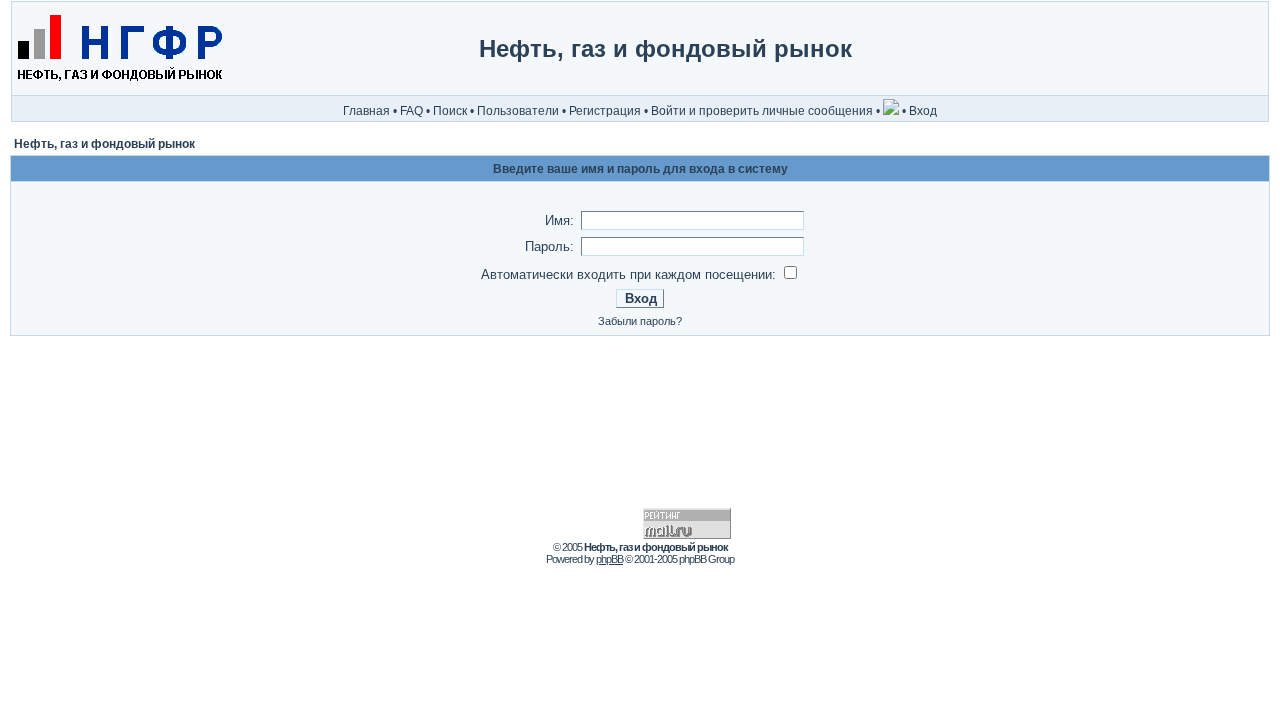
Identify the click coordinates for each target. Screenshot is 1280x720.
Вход (923, 111)
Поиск (450, 111)
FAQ (411, 111)
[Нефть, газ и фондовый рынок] (118, 91)
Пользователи (518, 111)
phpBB (609, 559)
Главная (366, 111)
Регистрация (605, 111)
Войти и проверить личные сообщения (762, 111)
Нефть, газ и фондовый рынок (104, 144)
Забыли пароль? (640, 321)
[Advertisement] (1183, 49)
